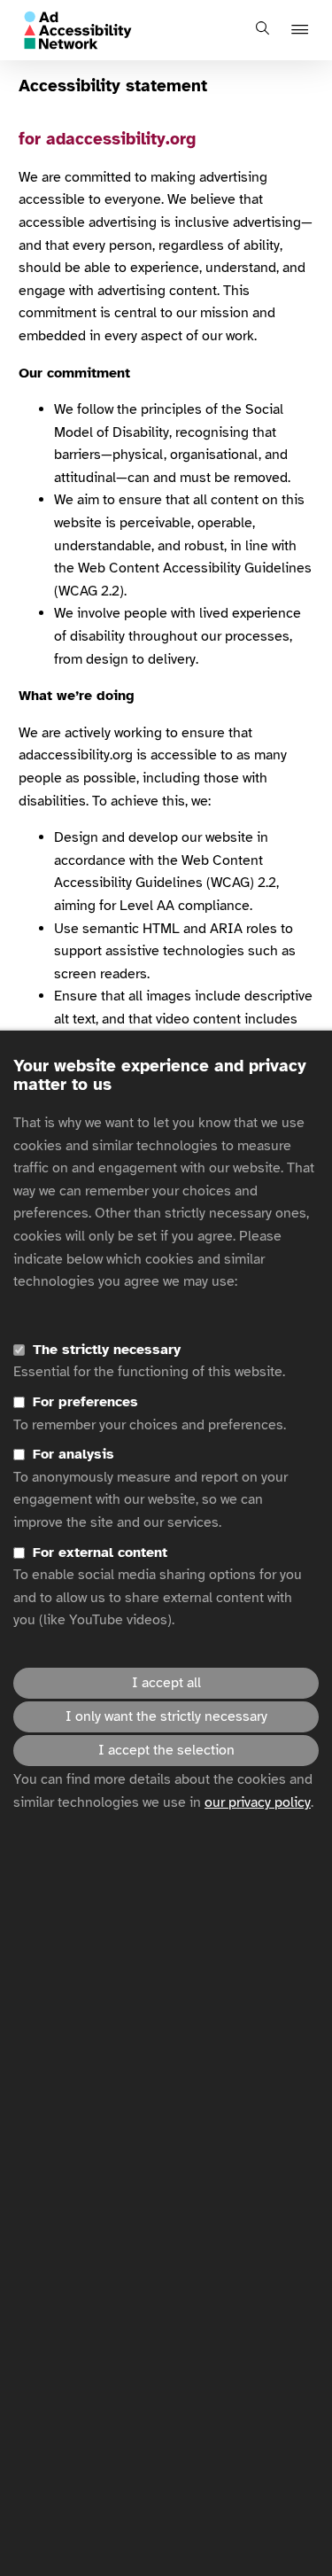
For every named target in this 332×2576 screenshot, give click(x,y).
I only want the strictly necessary (166, 1716)
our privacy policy (258, 1802)
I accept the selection (166, 1750)
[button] (302, 31)
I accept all (166, 1683)
